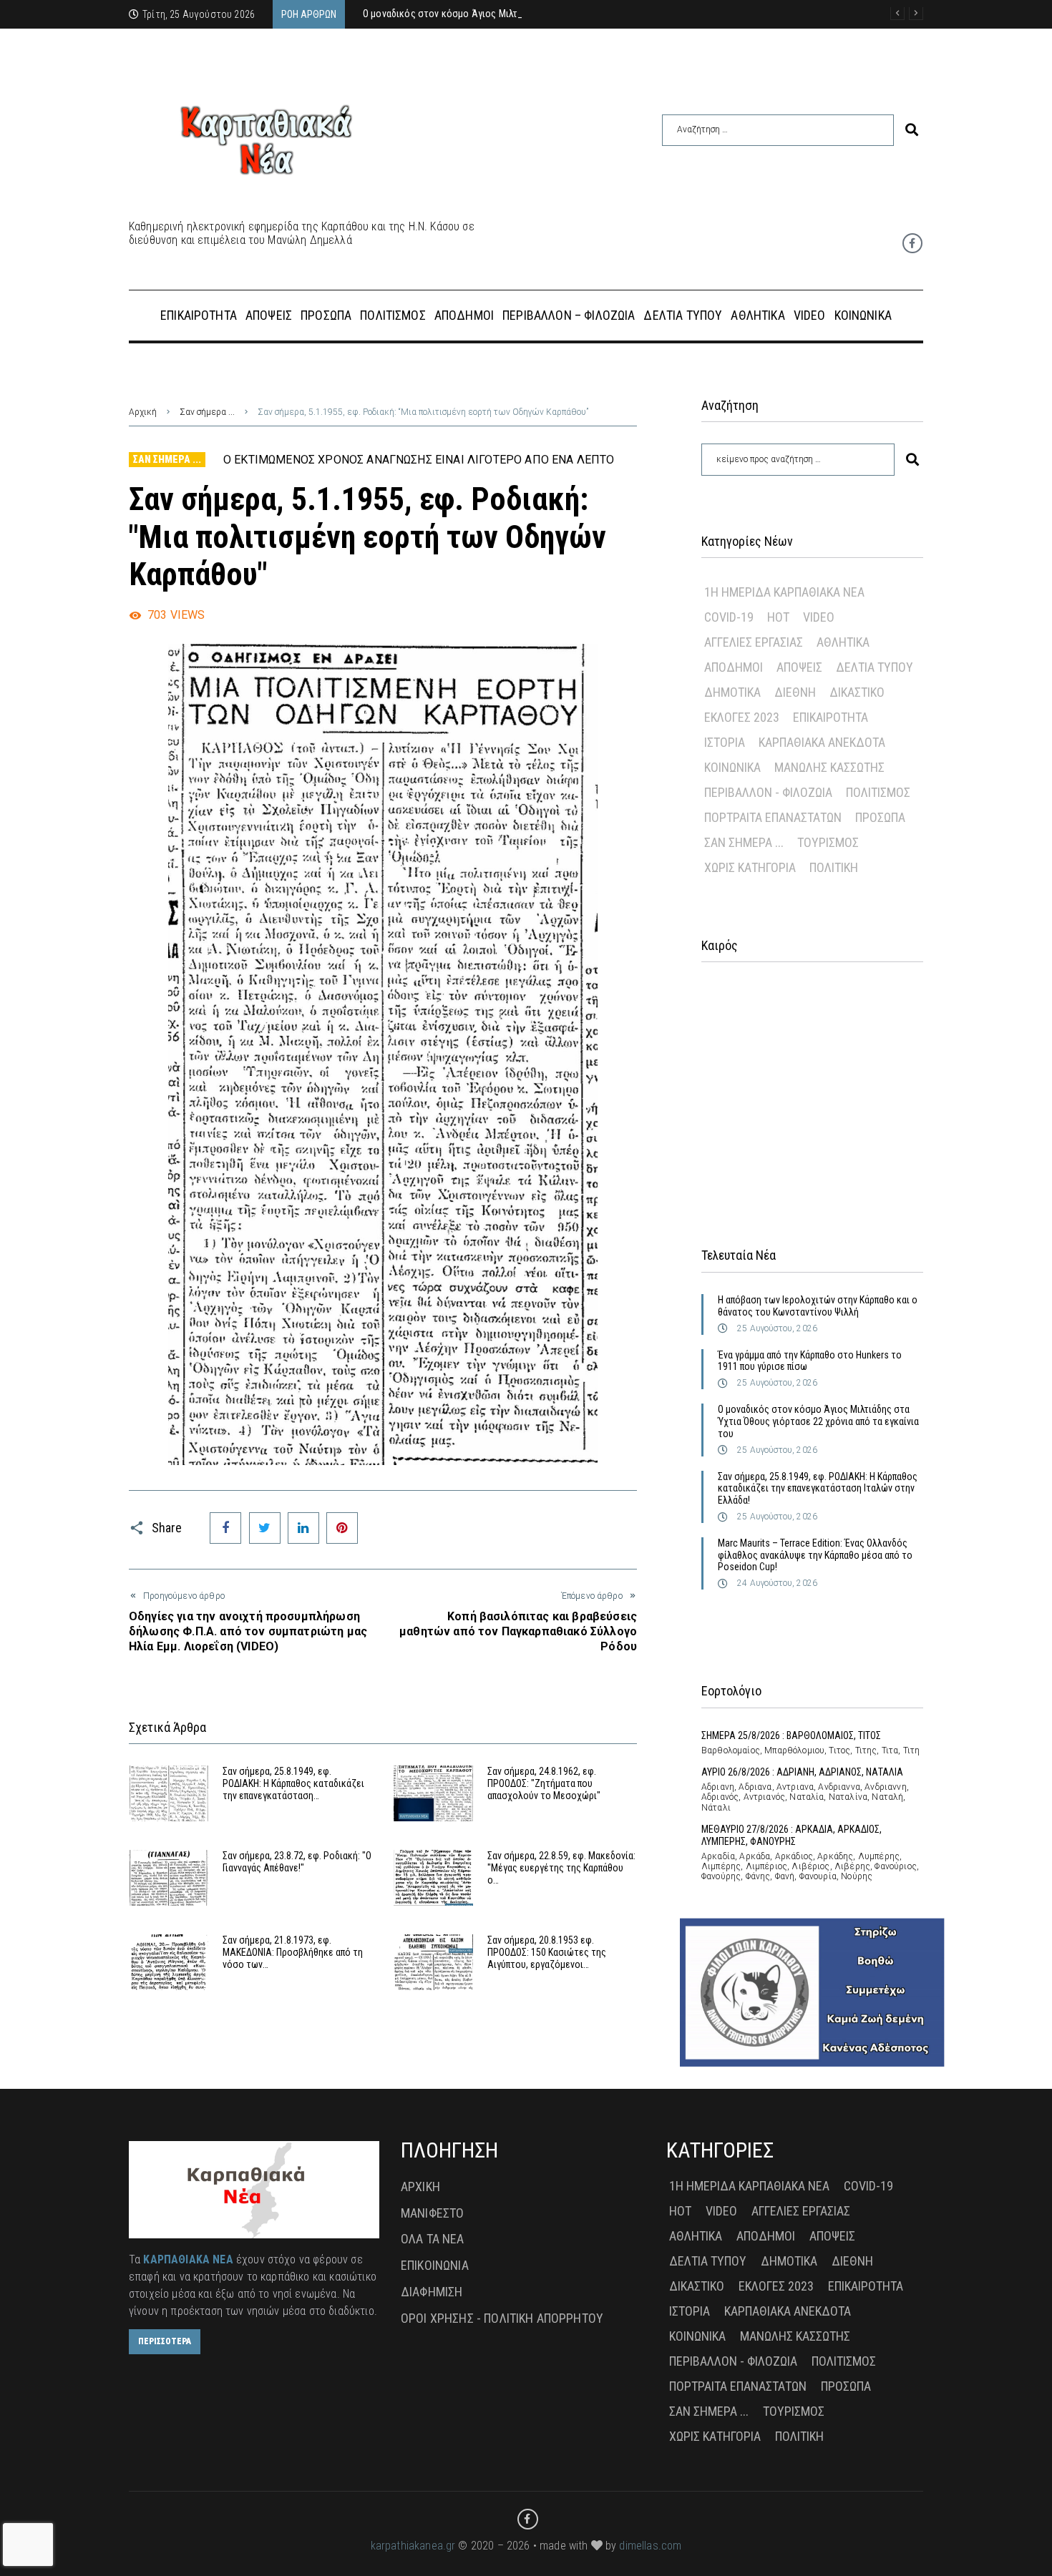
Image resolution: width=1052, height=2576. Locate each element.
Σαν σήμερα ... (207, 412)
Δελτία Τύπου (875, 667)
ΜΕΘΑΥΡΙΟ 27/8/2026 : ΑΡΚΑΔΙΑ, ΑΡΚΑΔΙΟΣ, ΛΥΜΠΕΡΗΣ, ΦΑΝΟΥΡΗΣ (792, 1835)
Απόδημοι (734, 667)
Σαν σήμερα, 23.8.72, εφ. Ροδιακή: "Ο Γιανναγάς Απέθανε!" (297, 1862)
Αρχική (143, 412)
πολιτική (834, 867)
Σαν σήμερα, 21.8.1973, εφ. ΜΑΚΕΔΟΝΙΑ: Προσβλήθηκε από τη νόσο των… (293, 1952)
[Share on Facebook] (225, 1528)
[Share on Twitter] (265, 1528)
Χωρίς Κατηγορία (750, 867)
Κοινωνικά (732, 767)
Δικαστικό (857, 692)
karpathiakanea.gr (413, 2546)
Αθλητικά (843, 642)
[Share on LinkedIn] (303, 1528)
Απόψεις (799, 667)
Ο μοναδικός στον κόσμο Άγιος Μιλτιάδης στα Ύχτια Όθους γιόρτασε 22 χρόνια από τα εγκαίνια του (818, 1421)
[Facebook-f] (912, 243)
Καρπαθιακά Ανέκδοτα (822, 742)
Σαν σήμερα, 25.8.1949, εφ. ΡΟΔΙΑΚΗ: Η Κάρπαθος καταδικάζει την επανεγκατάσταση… (293, 1783)
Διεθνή (795, 692)
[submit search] (912, 130)
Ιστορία (725, 742)
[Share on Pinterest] (342, 1528)
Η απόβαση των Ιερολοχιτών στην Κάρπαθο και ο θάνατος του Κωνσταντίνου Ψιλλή (818, 1306)
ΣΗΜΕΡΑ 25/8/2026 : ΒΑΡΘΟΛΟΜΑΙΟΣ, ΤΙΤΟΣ (791, 1735)
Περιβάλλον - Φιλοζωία (768, 792)
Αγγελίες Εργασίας (754, 642)
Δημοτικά (732, 692)
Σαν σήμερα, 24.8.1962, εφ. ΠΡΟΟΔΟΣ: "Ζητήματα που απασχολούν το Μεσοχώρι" (544, 1783)
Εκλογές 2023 (742, 717)
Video (819, 617)
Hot (778, 617)
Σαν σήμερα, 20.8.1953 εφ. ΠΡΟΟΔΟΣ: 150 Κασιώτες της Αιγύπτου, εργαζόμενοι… (547, 1952)
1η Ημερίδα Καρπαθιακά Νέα (784, 592)
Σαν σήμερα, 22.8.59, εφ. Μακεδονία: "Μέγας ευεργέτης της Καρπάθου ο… (561, 1868)
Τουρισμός (828, 842)
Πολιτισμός (878, 792)
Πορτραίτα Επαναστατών (773, 817)
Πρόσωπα (880, 817)
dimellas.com (650, 2546)
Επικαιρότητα (831, 717)
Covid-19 (729, 617)
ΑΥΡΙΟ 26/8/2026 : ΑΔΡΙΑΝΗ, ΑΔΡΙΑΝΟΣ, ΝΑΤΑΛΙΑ (802, 1772)
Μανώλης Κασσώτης (829, 767)
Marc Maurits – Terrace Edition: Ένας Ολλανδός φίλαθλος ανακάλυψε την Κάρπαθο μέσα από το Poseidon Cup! (815, 1555)
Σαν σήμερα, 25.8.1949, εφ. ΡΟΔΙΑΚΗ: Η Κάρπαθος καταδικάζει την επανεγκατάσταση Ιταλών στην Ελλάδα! (818, 1489)
